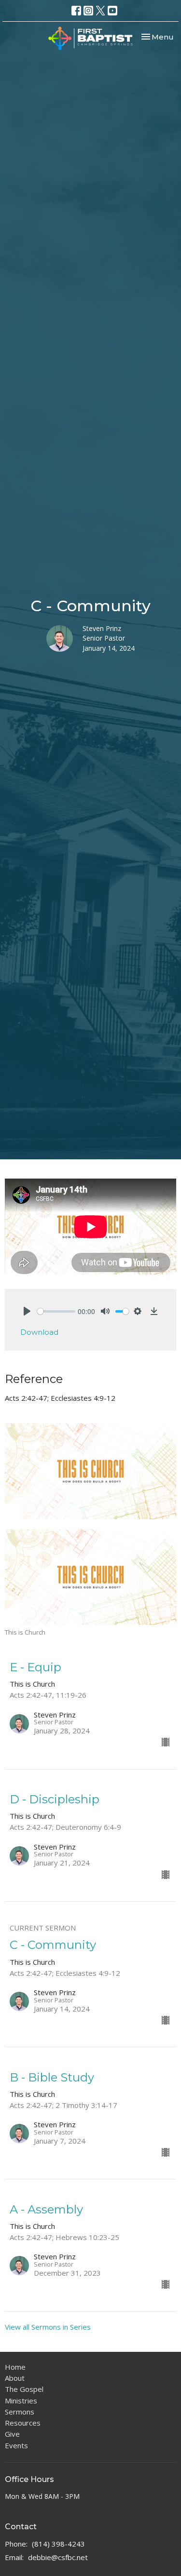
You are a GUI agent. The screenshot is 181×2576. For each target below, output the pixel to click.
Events (16, 2445)
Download (39, 1332)
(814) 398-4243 (58, 2544)
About (15, 2378)
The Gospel (24, 2389)
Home (15, 2367)
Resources (23, 2423)
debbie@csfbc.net (58, 2557)
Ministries (21, 2401)
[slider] (56, 1311)
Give (12, 2434)
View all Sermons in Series (48, 2327)
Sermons (20, 2412)
